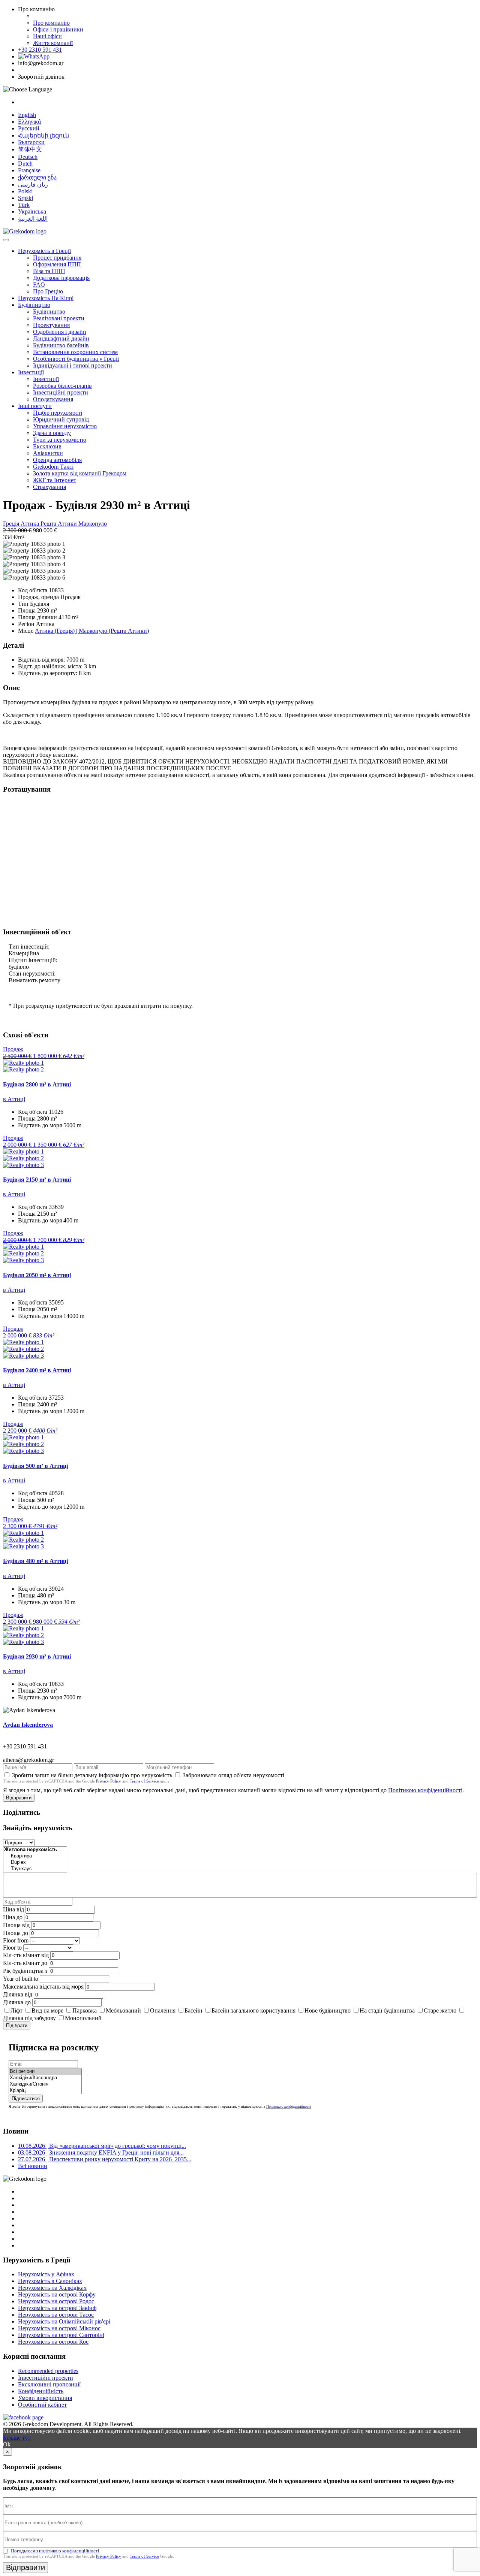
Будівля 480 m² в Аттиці (35, 1561)
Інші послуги (35, 406)
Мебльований (123, 2010)
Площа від (16, 1925)
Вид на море (47, 2010)
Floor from (16, 1940)
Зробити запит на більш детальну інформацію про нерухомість (92, 1775)
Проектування (51, 325)
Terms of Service (144, 1781)
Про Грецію (48, 291)
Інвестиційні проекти (61, 392)
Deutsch (28, 157)
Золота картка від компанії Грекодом (80, 473)
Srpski (25, 198)
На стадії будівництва (387, 2010)
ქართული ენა (37, 177)
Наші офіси (47, 36)
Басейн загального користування (253, 2010)
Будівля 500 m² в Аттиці (35, 1466)
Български (31, 142)
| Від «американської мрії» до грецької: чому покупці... (102, 2146)
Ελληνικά (29, 122)
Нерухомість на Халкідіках (52, 2288)
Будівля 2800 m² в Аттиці (37, 1084)
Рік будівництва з (25, 1971)
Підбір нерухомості (58, 413)
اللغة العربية (33, 219)
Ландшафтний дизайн (61, 338)
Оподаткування (53, 399)
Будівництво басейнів (61, 345)
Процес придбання (57, 258)
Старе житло (440, 2010)
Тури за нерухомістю (60, 440)
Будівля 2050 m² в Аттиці (37, 1275)
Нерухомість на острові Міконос (59, 2328)
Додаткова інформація (61, 278)
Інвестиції (31, 372)
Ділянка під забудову (29, 2018)
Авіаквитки (48, 453)
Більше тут (17, 2438)
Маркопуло (93, 524)
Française (29, 170)
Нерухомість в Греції (44, 251)
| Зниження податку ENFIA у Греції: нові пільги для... (101, 2152)
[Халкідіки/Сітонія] (45, 2084)
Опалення (163, 2010)
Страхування (49, 487)
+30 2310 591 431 (40, 50)
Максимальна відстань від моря (43, 1987)
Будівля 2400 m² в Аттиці (37, 1370)
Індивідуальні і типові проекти (73, 365)
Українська (32, 211)
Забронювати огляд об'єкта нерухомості (233, 1775)
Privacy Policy (109, 1781)
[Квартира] (35, 1856)
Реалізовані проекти (59, 318)
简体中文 (30, 149)
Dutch (25, 164)
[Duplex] (35, 1863)
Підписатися (26, 2099)
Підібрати (17, 2025)
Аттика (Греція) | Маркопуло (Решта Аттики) (92, 631)
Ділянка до (17, 2002)
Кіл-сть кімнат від (26, 1955)
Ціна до (13, 1917)
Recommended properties (48, 2371)
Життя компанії (53, 43)
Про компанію (51, 23)
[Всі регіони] (45, 2072)
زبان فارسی (33, 185)
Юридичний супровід (61, 419)
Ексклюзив (47, 446)
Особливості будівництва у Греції (76, 359)
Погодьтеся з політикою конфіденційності (55, 2551)
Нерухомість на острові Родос (56, 2301)
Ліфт (16, 2010)
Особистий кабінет (42, 2405)
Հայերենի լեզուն (43, 135)
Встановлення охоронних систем (75, 352)
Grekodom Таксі (53, 467)
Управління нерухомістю (65, 426)
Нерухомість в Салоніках (50, 2281)
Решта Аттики (59, 524)
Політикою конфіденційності (425, 1790)
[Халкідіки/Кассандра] (45, 2078)
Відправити (19, 1798)
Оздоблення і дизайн (60, 332)
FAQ (39, 285)
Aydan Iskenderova (28, 1725)
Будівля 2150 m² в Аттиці (37, 1180)
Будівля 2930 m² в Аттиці (37, 1656)
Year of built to (21, 1979)
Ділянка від (18, 1994)
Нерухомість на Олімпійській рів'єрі (64, 2321)
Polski (25, 191)
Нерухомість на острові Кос (53, 2342)
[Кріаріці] (45, 2091)
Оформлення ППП (57, 264)
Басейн (193, 2010)
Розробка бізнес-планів (62, 386)
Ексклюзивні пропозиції (49, 2384)
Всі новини (33, 2166)
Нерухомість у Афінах (46, 2274)
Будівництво (34, 305)
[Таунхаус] (35, 1869)
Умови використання (45, 2398)
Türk (24, 205)
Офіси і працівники (58, 29)
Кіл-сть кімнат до (25, 1963)
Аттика (31, 524)
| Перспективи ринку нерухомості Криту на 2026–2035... (105, 2159)
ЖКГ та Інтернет (55, 480)
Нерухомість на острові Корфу (57, 2294)
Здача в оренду (52, 433)
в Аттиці (14, 1099)
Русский (29, 128)
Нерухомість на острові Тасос (56, 2315)
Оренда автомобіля (57, 460)
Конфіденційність (41, 2391)
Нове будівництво (328, 2010)
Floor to (12, 1948)
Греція (12, 524)
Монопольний (83, 2018)
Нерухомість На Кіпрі (46, 298)
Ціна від (13, 1909)
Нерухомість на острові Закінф (57, 2308)
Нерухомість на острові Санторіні (61, 2335)
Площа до (16, 1933)
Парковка (85, 2010)
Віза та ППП (49, 271)
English (27, 115)
